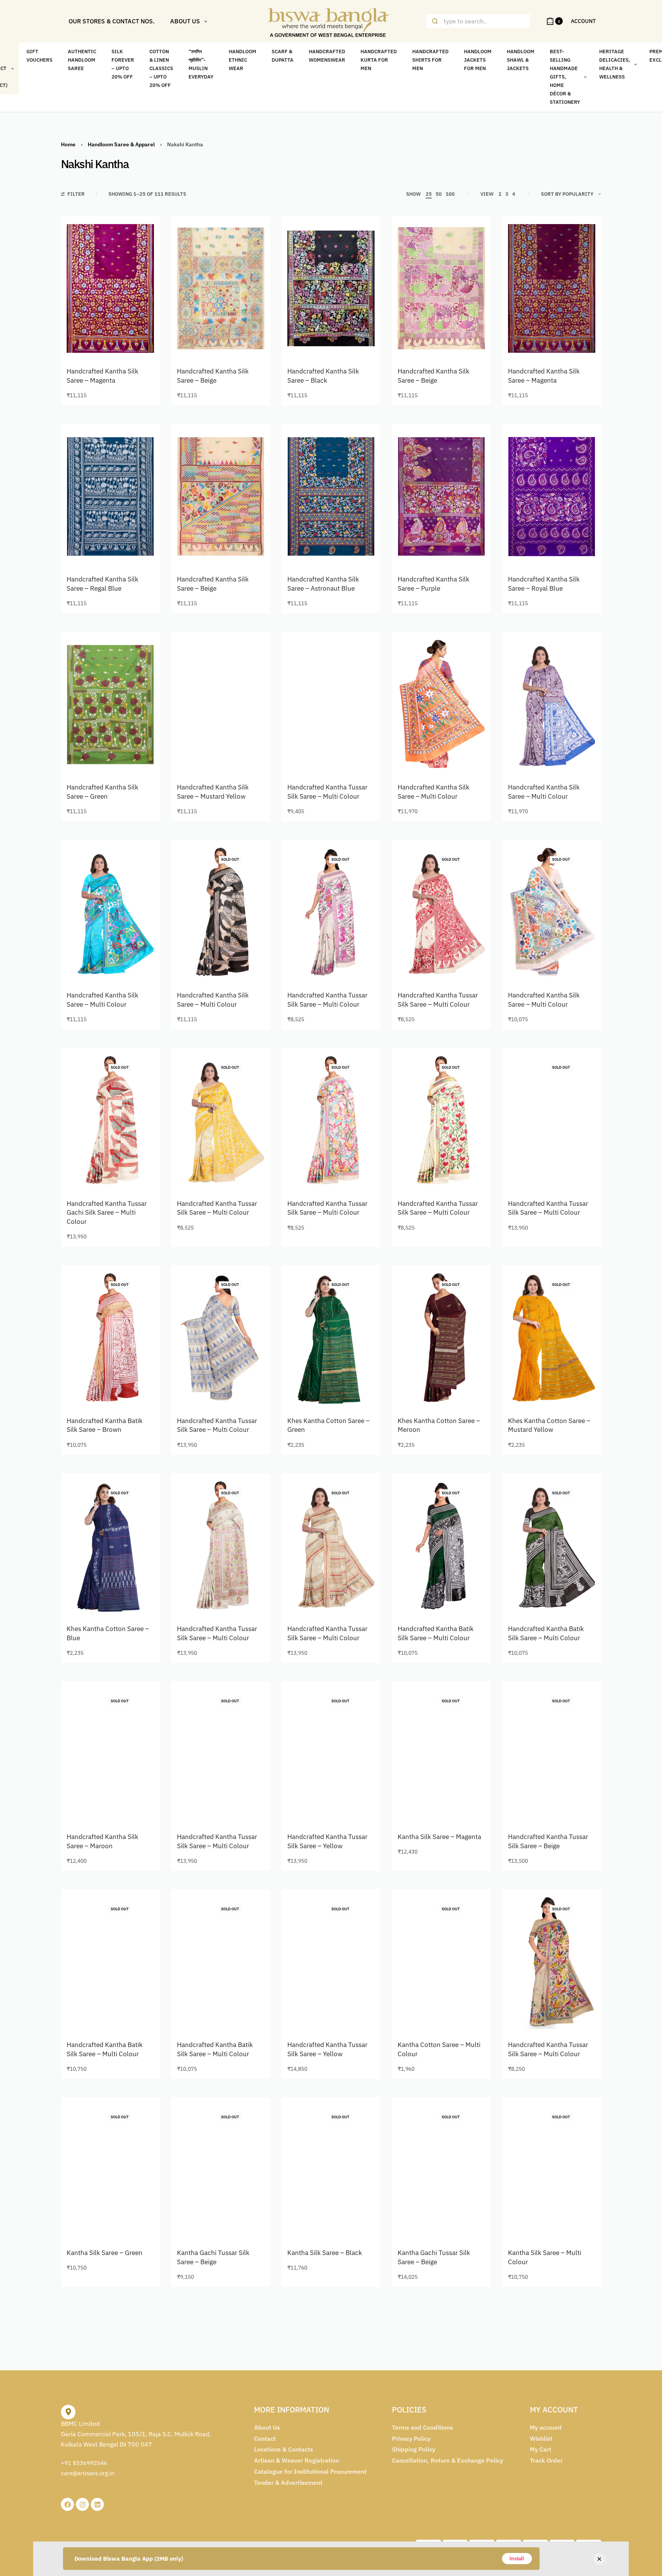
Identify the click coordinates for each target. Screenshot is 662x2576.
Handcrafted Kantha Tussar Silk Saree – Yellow (327, 1841)
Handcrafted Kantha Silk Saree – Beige (213, 376)
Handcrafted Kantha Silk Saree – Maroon (102, 1841)
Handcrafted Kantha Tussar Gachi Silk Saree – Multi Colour (107, 1213)
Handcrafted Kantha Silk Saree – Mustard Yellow (213, 792)
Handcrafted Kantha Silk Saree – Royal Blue (544, 584)
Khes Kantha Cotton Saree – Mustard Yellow (549, 1425)
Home (68, 144)
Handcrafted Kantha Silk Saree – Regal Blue (102, 584)
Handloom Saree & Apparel (121, 144)
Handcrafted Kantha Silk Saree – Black (323, 376)
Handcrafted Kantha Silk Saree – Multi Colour (433, 792)
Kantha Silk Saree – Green (105, 2253)
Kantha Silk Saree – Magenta (439, 1837)
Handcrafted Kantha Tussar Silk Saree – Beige (548, 1841)
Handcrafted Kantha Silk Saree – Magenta (102, 376)
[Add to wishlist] (140, 236)
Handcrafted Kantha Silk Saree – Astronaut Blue (323, 584)
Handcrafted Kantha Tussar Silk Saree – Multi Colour (327, 792)
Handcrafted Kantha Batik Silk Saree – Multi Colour (436, 1633)
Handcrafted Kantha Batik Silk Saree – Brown (105, 1425)
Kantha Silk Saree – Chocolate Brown (95, 2466)
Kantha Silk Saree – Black (325, 2253)
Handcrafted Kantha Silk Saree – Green (102, 792)
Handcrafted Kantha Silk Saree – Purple (433, 584)
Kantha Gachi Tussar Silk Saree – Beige (213, 2257)
